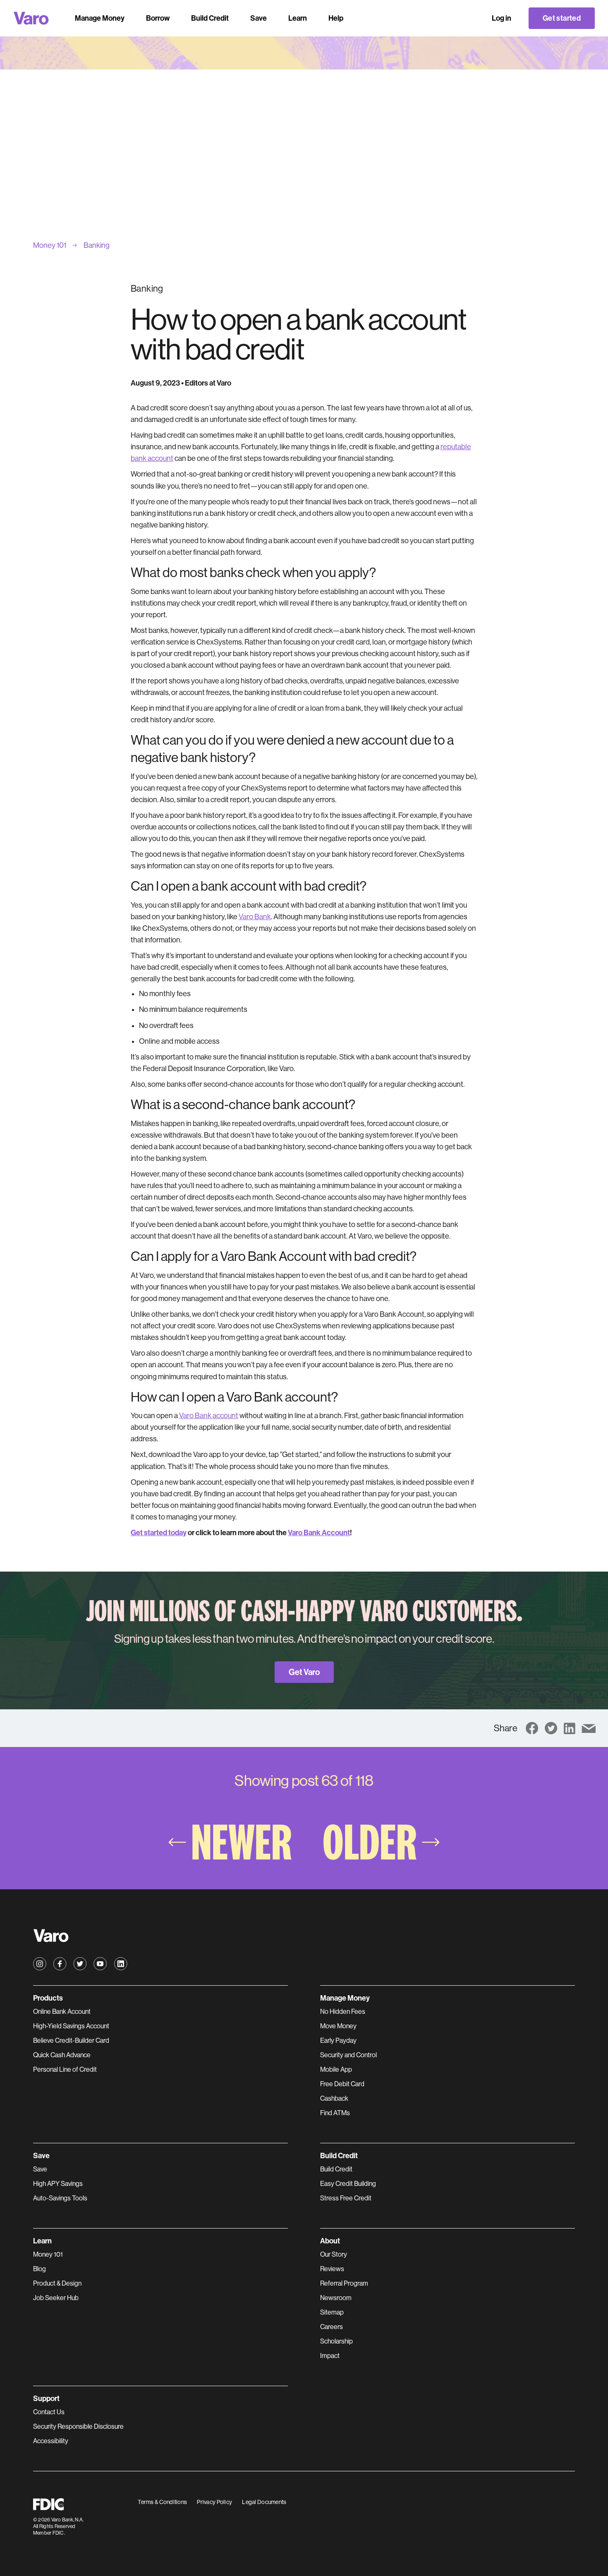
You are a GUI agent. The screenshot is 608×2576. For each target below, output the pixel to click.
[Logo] (31, 18)
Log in (501, 18)
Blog (39, 2269)
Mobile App (336, 2069)
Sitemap (332, 2312)
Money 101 (48, 2254)
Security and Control (348, 2055)
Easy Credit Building (348, 2184)
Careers (332, 2327)
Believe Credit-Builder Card (71, 2040)
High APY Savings (58, 2184)
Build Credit (336, 2169)
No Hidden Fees (343, 2012)
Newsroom (336, 2298)
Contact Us (49, 2412)
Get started (562, 18)
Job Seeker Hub (56, 2298)
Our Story (334, 2254)
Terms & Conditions (162, 2502)
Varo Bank (255, 917)
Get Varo (304, 1672)
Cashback (334, 2098)
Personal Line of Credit (65, 2069)
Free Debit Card (342, 2084)
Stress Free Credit (346, 2198)
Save (40, 2169)
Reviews (332, 2269)
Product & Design (57, 2283)
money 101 (50, 245)
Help (336, 18)
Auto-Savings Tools (60, 2198)
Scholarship (336, 2341)
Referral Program (344, 2283)
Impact (330, 2356)
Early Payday (338, 2040)
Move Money (338, 2026)
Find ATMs (335, 2113)
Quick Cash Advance (62, 2055)
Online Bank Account (62, 2012)
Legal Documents (264, 2502)
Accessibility (51, 2441)
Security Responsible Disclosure (78, 2426)
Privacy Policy (214, 2502)
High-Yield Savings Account (71, 2026)
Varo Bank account (209, 1416)
